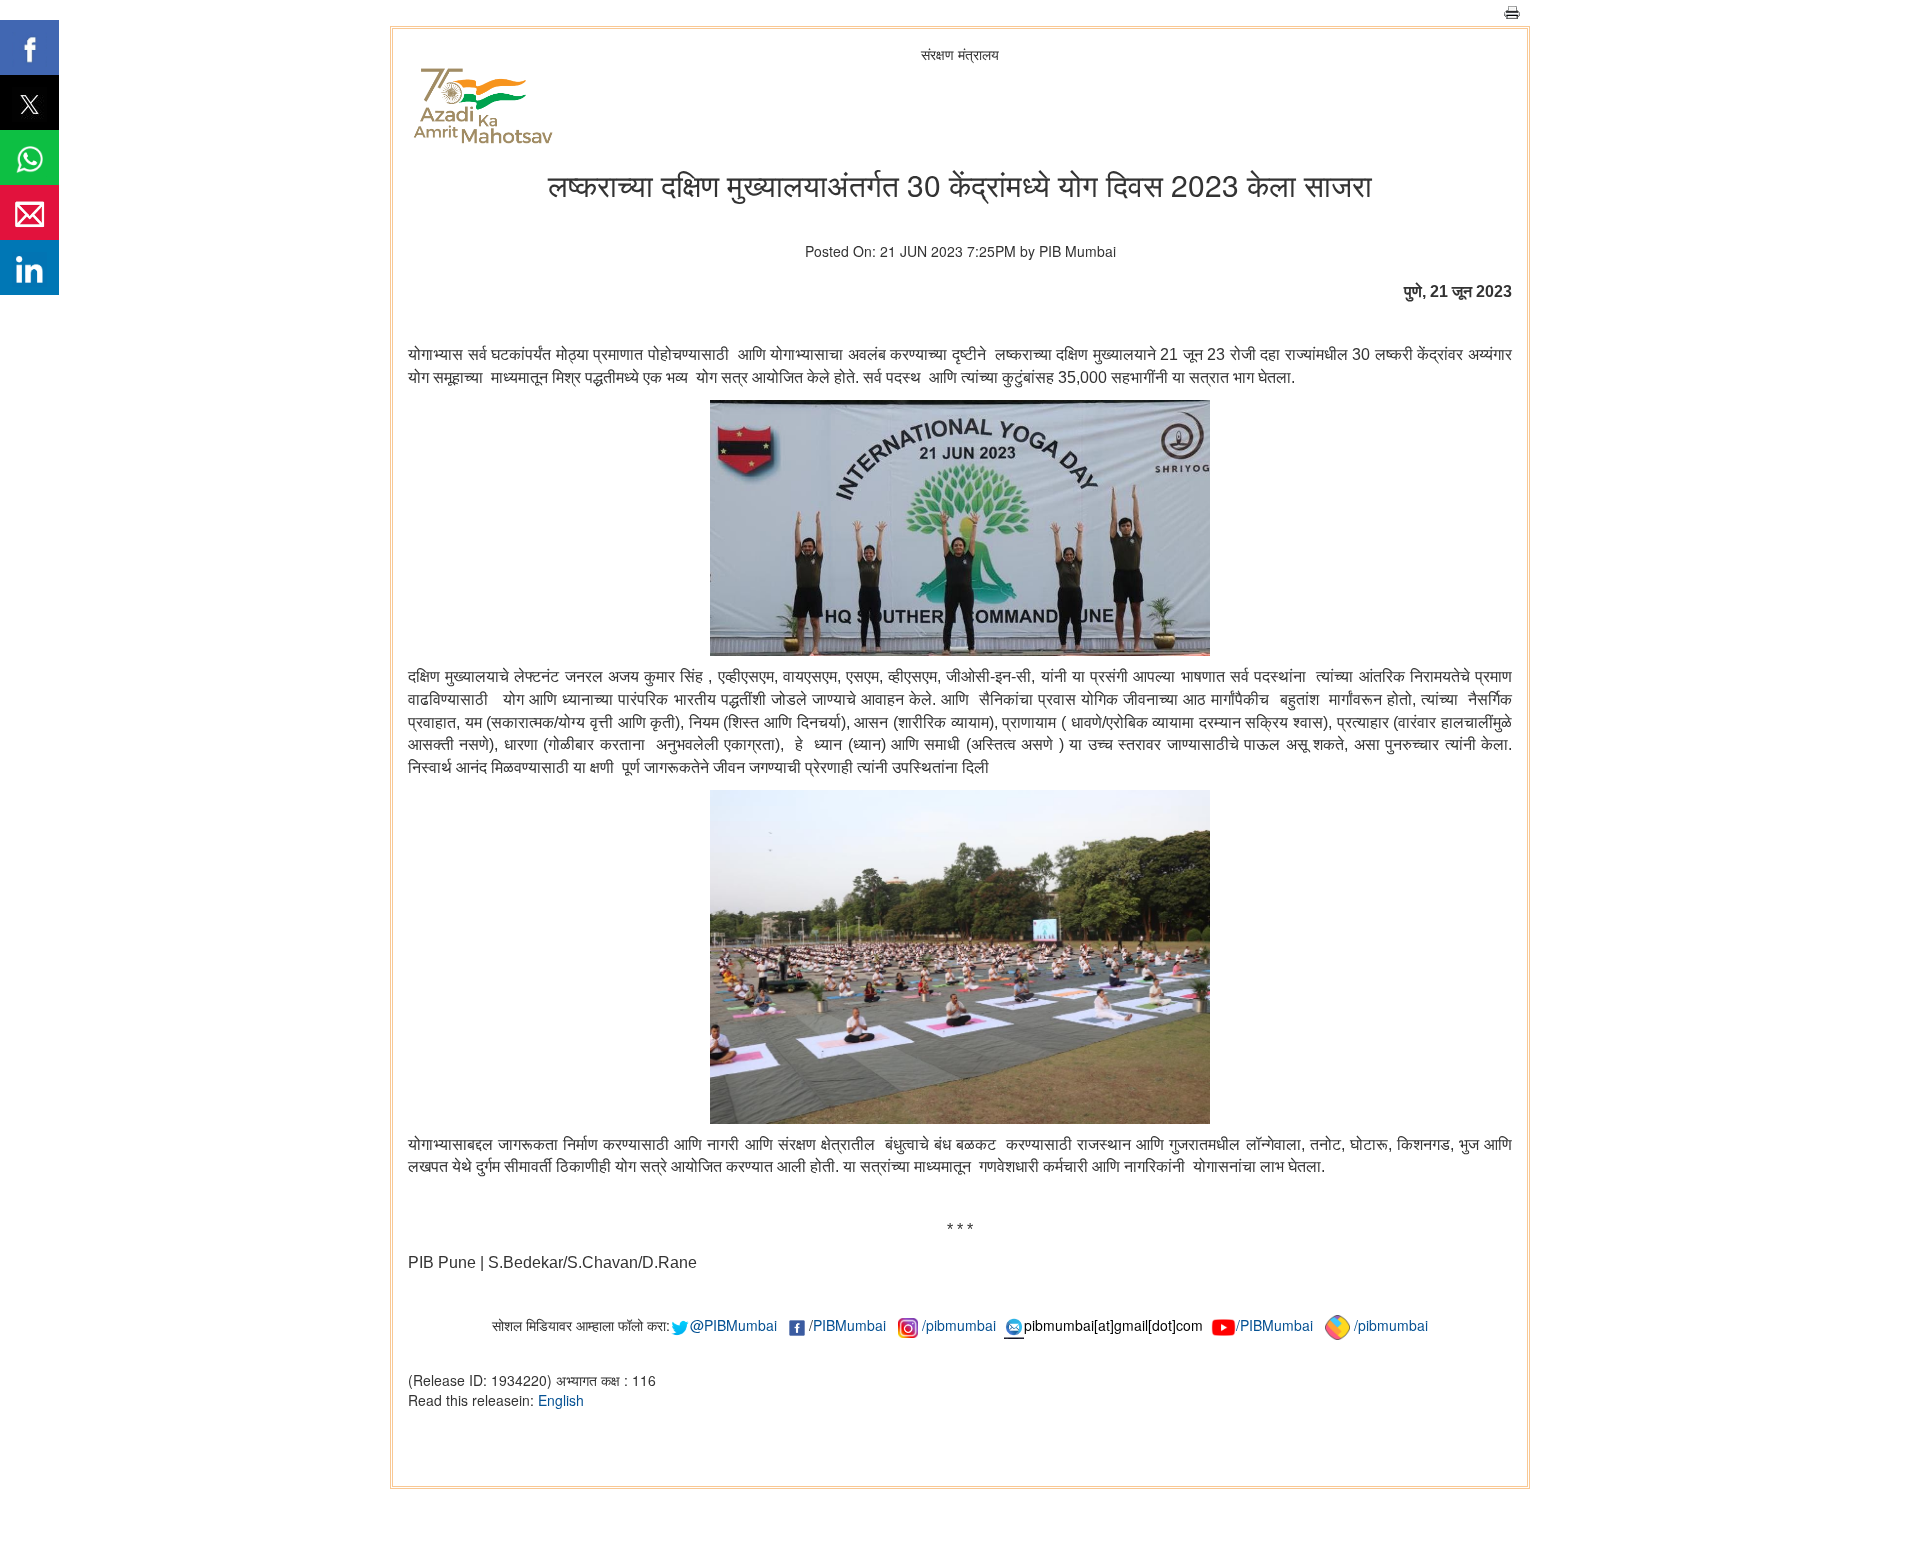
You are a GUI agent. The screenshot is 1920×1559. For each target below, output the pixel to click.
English (561, 1400)
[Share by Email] (29, 212)
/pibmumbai (959, 1325)
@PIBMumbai (733, 1325)
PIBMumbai (849, 1325)
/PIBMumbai (1274, 1325)
